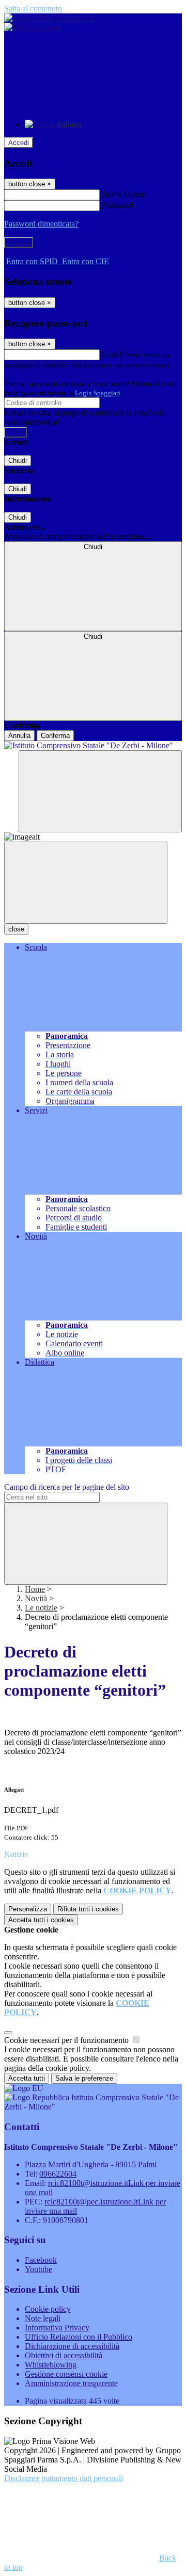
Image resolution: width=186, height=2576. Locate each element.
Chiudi (18, 461)
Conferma (55, 736)
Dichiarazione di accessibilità (72, 2346)
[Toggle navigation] (86, 883)
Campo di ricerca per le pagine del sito (67, 1487)
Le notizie (41, 1608)
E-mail (113, 354)
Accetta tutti (41, 1920)
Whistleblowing (51, 2365)
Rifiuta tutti (88, 1909)
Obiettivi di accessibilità (64, 2355)
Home (35, 1589)
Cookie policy (48, 2309)
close (16, 929)
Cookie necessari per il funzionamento (67, 2040)
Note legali (43, 2318)
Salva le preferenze (84, 2078)
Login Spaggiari (98, 393)
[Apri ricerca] (100, 791)
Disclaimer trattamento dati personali (64, 2478)
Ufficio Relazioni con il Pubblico (79, 2337)
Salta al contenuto (33, 9)
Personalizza (28, 1909)
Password (118, 205)
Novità (36, 1598)
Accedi (19, 143)
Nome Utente (124, 194)
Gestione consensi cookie (66, 2374)
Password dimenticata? (41, 224)
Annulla (19, 736)
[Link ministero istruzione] (50, 18)
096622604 (58, 2174)
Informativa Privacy (57, 2328)
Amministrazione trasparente (71, 2383)
